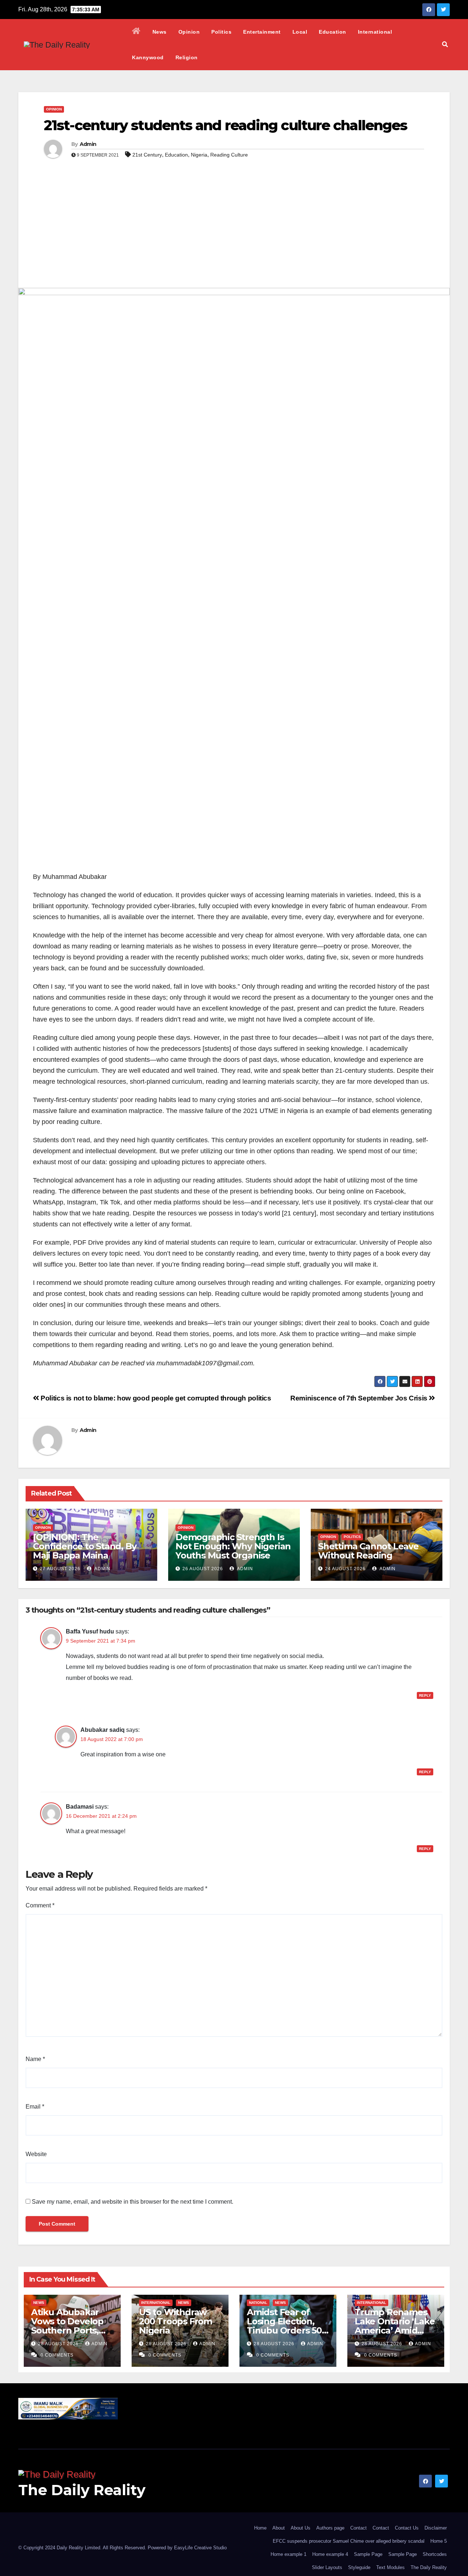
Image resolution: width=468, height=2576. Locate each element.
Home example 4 (330, 2554)
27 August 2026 (60, 1569)
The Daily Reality (82, 2490)
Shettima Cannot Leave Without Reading (368, 1551)
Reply (425, 1695)
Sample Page (368, 2554)
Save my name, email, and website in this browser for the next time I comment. (133, 2202)
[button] (445, 44)
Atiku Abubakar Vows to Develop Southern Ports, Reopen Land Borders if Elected (69, 2330)
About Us (301, 2528)
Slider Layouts (327, 2567)
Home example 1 (288, 2554)
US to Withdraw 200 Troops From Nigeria (175, 2321)
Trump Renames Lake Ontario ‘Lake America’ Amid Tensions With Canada (395, 2330)
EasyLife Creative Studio (200, 2548)
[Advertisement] (234, 233)
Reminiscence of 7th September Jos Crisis (360, 1398)
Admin (88, 144)
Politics (221, 32)
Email (35, 2107)
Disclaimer (436, 2528)
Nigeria (199, 155)
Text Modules (390, 2567)
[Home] (136, 32)
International (375, 32)
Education (333, 32)
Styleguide (359, 2567)
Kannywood (148, 57)
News (160, 32)
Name (35, 2059)
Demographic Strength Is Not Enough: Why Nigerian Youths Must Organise (233, 1546)
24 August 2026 (345, 1569)
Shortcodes (435, 2554)
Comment (40, 1905)
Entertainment (262, 32)
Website (36, 2154)
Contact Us (407, 2528)
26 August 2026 (203, 1569)
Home (260, 2528)
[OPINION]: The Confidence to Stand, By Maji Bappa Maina (84, 1546)
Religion (187, 57)
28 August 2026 (59, 2344)
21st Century (147, 155)
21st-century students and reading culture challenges (225, 125)
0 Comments (57, 2355)
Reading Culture (229, 155)
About (279, 2528)
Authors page (330, 2528)
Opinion (189, 32)
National (258, 2303)
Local (300, 32)
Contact (358, 2528)
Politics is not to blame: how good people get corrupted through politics (155, 1398)
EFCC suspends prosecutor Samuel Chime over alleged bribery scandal (349, 2541)
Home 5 (439, 2541)
